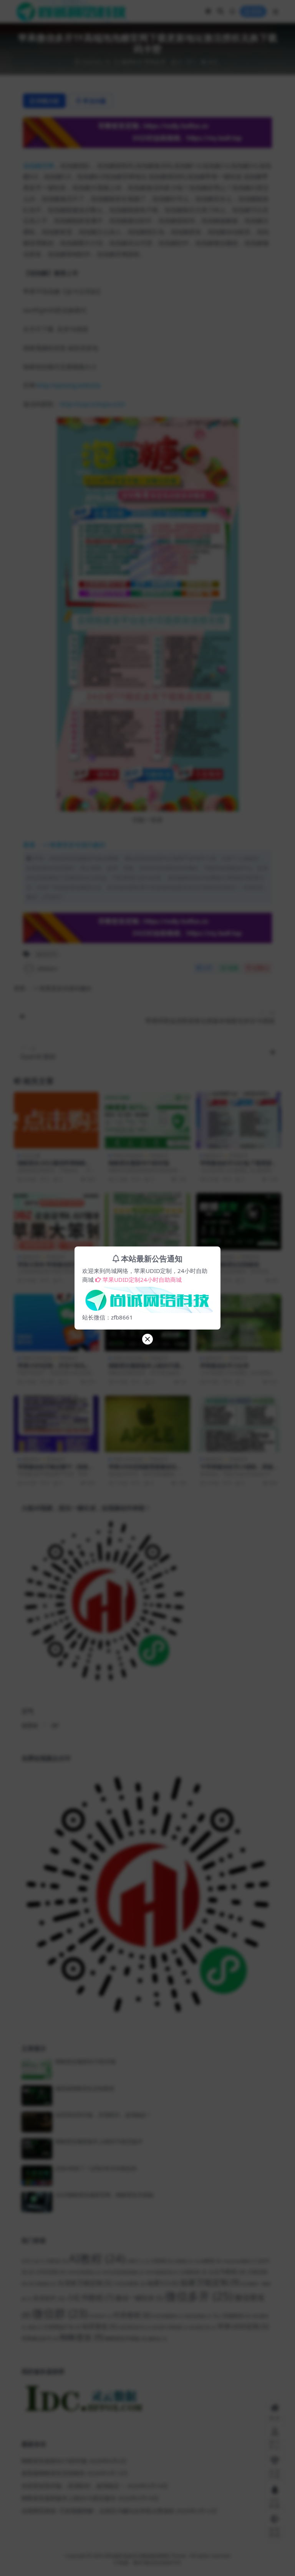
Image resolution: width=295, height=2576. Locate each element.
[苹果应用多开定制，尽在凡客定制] (147, 1298)
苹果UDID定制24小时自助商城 (142, 1280)
